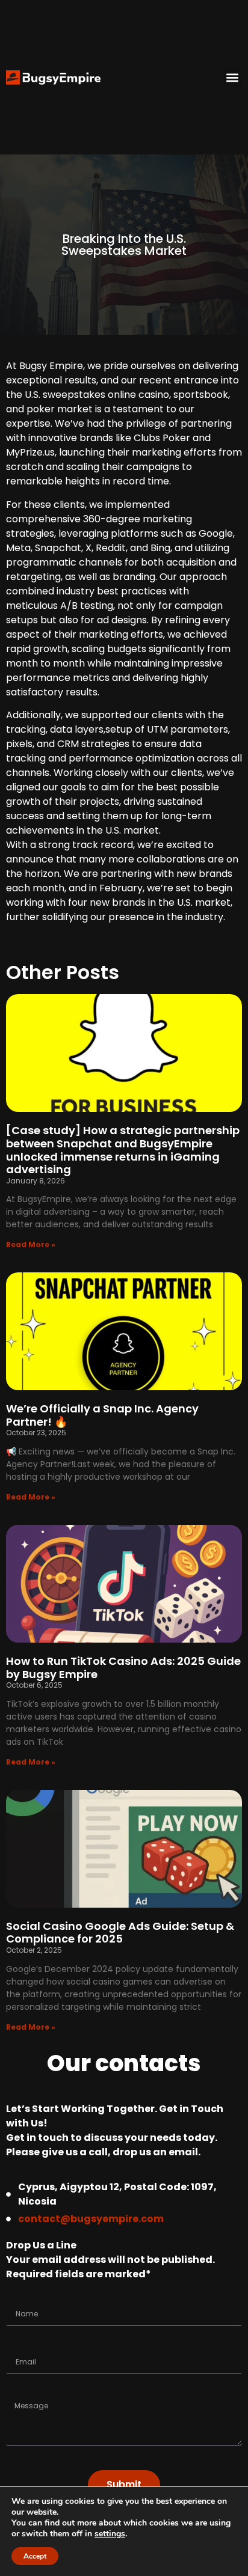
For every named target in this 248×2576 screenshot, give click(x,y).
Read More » (31, 1244)
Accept (35, 2556)
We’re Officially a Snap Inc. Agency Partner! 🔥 (102, 1415)
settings (110, 2534)
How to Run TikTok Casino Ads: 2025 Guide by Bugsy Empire (123, 1668)
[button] (232, 77)
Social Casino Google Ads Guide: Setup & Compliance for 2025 (120, 1933)
